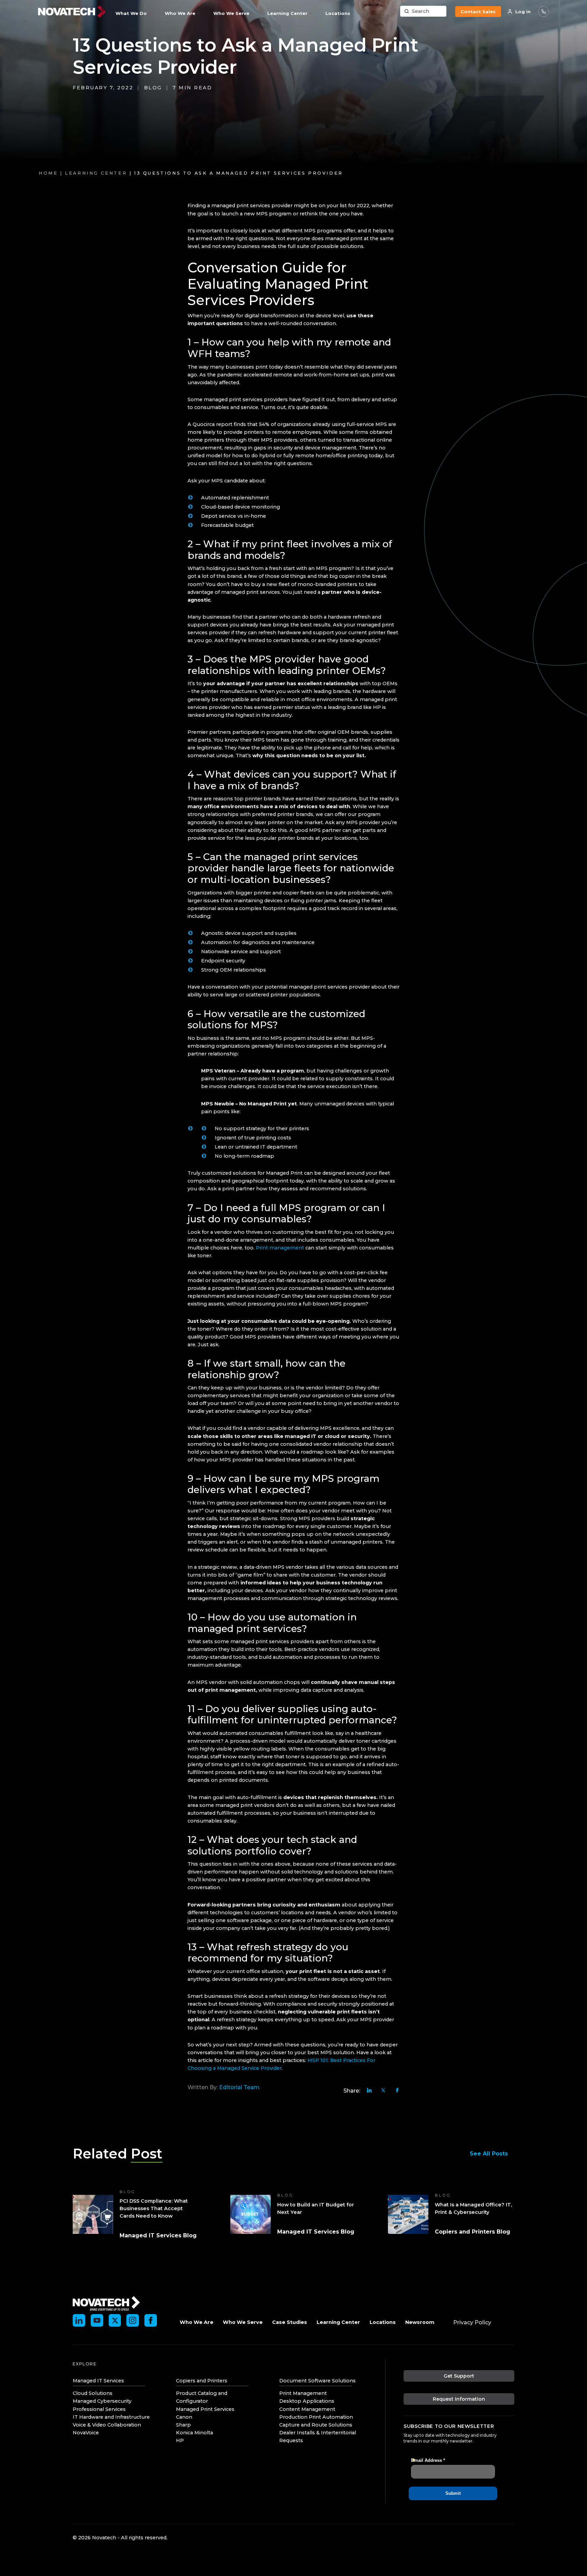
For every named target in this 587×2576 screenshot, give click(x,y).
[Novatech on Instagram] (133, 2320)
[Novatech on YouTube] (97, 2320)
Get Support (459, 2376)
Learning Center (96, 173)
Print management (280, 1248)
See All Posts (489, 2154)
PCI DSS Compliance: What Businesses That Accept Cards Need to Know (154, 2208)
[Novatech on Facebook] (151, 2320)
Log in (523, 12)
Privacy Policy (472, 2322)
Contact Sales (478, 12)
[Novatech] (106, 2303)
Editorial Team (239, 2087)
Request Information (459, 2399)
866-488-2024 (544, 12)
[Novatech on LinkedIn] (79, 2320)
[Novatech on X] (115, 2320)
